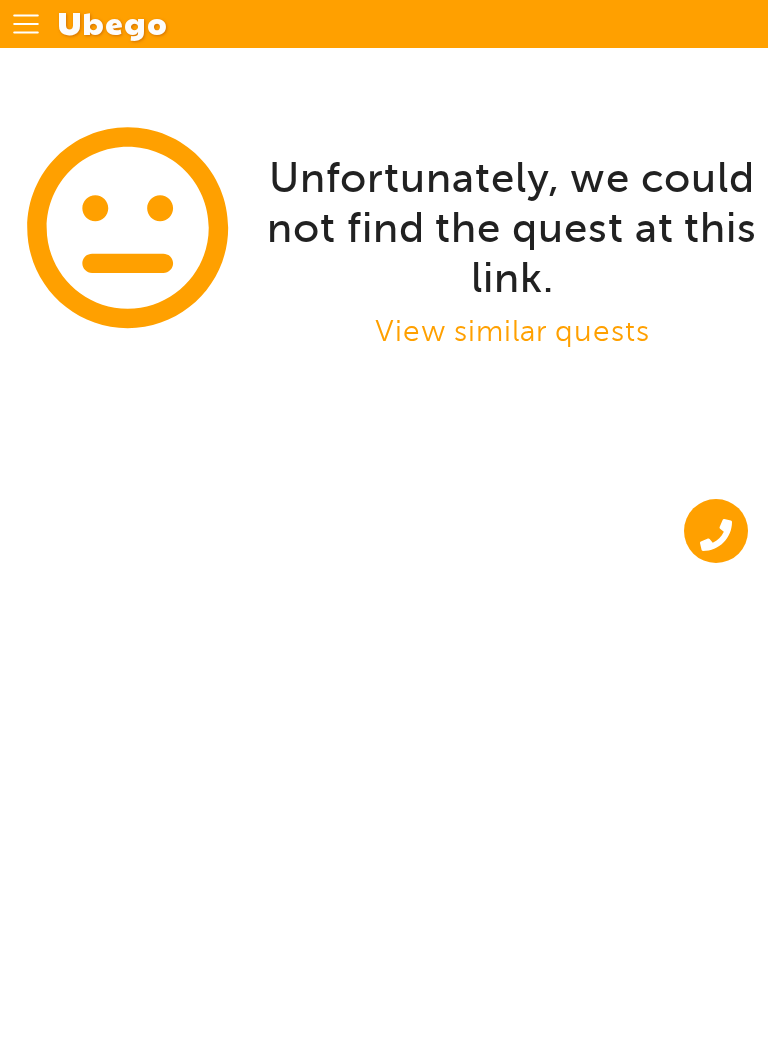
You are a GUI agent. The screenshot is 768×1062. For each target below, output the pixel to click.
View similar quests (512, 331)
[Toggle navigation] (26, 24)
